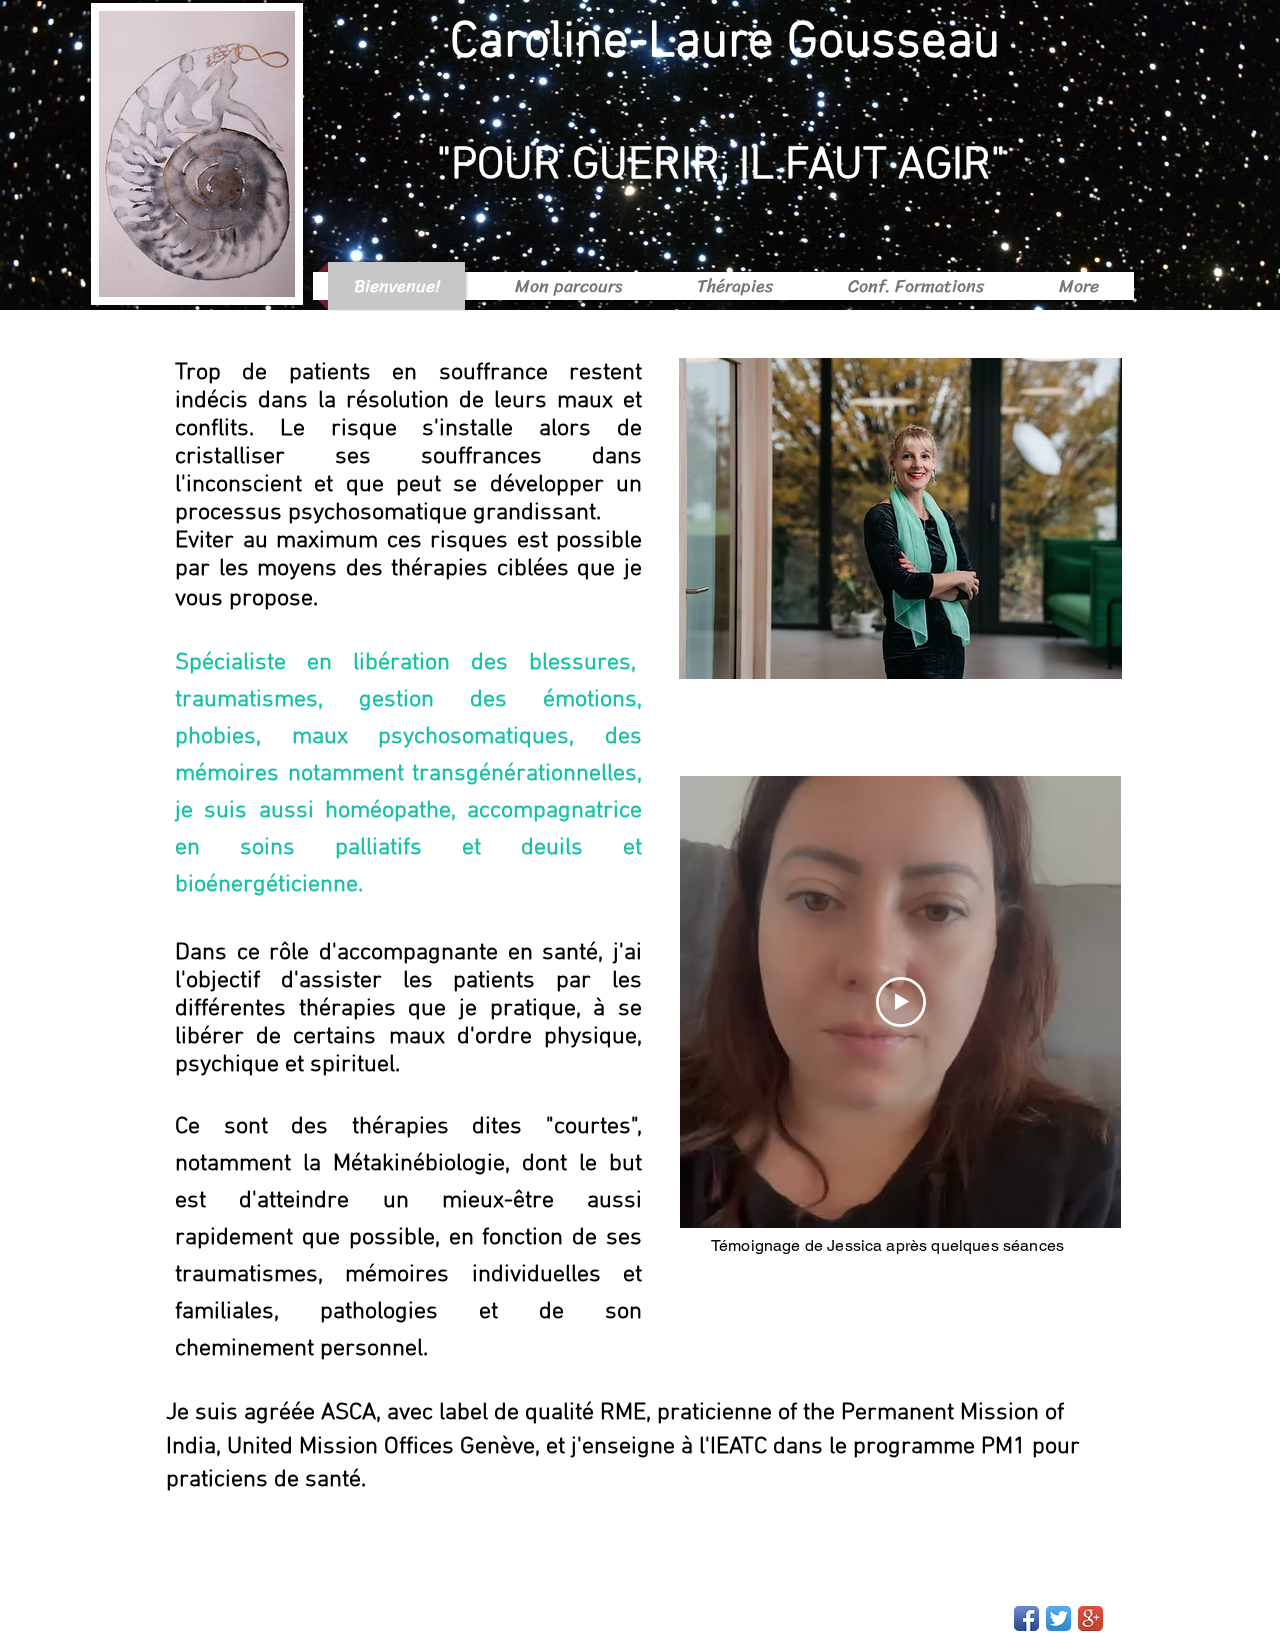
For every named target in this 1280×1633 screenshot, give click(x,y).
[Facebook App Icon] (1026, 1618)
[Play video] (901, 1002)
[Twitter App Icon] (1058, 1618)
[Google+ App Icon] (1090, 1618)
